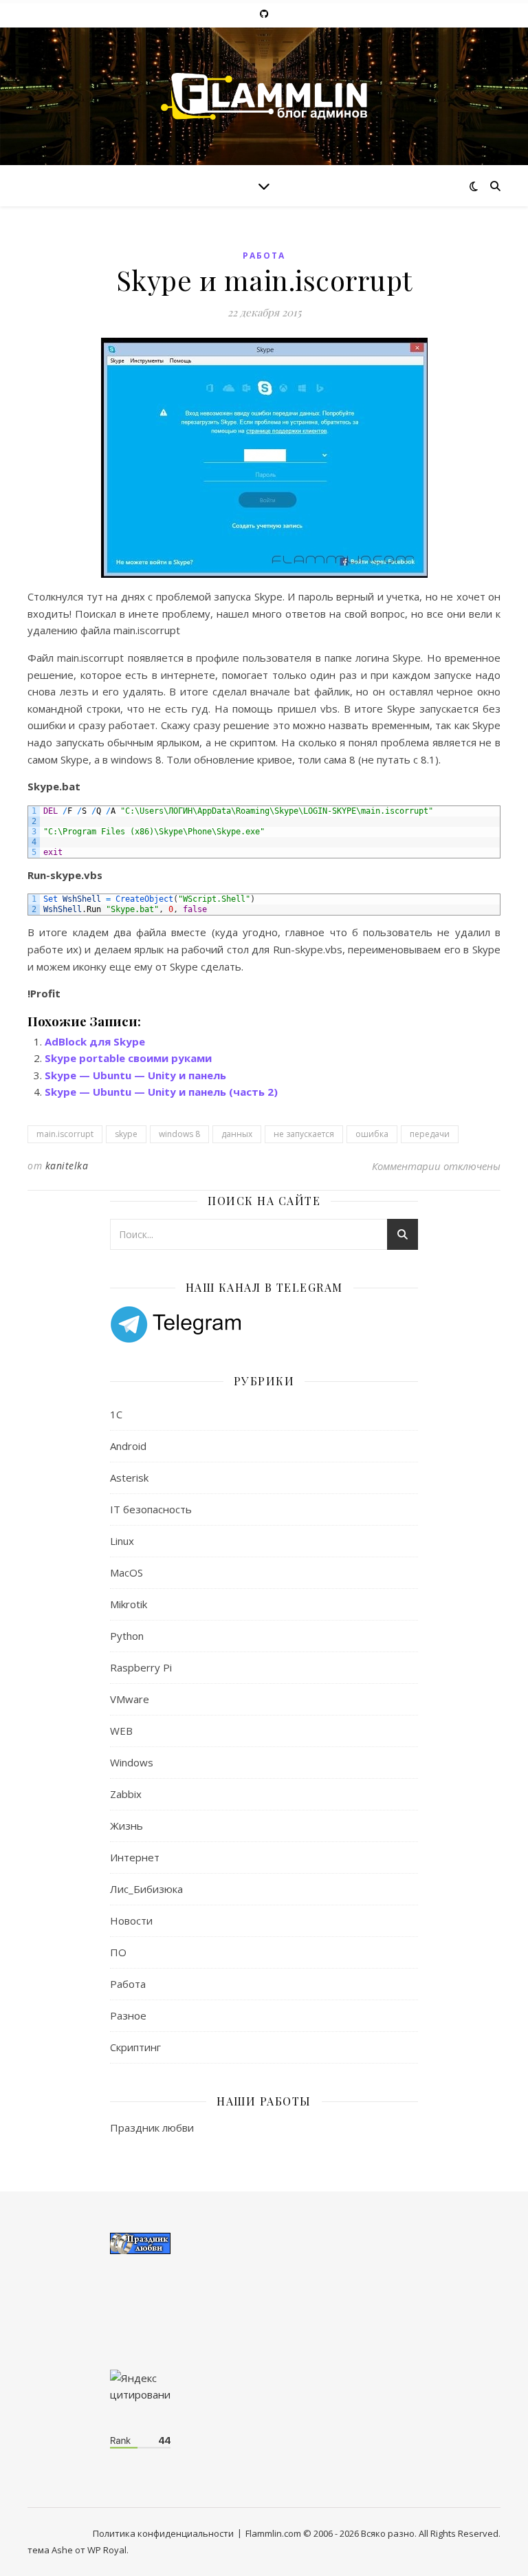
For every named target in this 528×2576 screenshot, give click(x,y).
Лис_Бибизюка (146, 1889)
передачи (430, 1134)
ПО (118, 1952)
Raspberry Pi (141, 1667)
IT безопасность (151, 1509)
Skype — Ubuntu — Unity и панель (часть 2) (161, 1092)
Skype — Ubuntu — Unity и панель (135, 1075)
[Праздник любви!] (264, 2243)
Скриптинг (135, 2047)
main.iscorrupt (65, 1134)
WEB (121, 1731)
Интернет (135, 1857)
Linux (122, 1541)
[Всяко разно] (264, 96)
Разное (128, 2015)
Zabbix (126, 1794)
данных (237, 1134)
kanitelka (67, 1166)
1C (116, 1414)
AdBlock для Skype (95, 1041)
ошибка (372, 1134)
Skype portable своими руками (128, 1058)
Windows (132, 1762)
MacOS (126, 1572)
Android (128, 1446)
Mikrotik (129, 1604)
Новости (131, 1920)
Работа (264, 256)
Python (127, 1636)
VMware (130, 1699)
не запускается (304, 1134)
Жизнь (126, 1826)
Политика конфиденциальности (163, 2533)
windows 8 (179, 1134)
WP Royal (107, 2550)
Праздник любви (152, 2128)
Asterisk (129, 1478)
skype (126, 1134)
